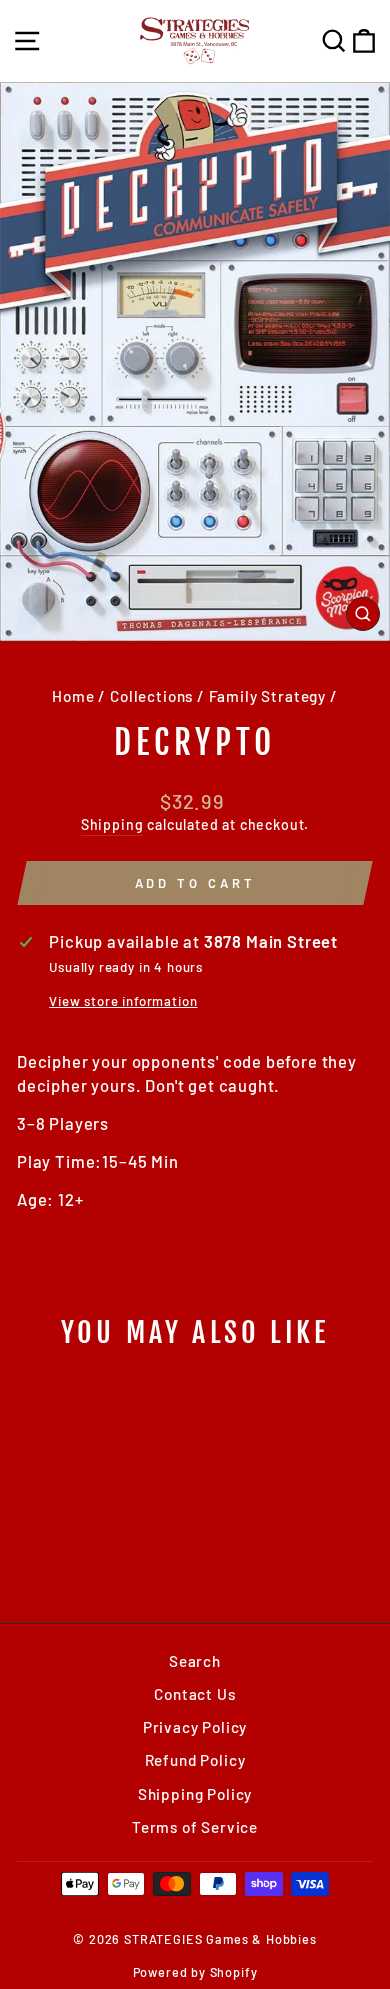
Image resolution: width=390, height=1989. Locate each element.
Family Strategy (267, 696)
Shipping (112, 824)
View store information (123, 1001)
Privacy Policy (195, 1727)
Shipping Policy (195, 1794)
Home (73, 696)
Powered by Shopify (195, 1972)
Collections (151, 696)
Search (195, 1661)
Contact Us (194, 1694)
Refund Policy (195, 1760)
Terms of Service (195, 1827)
